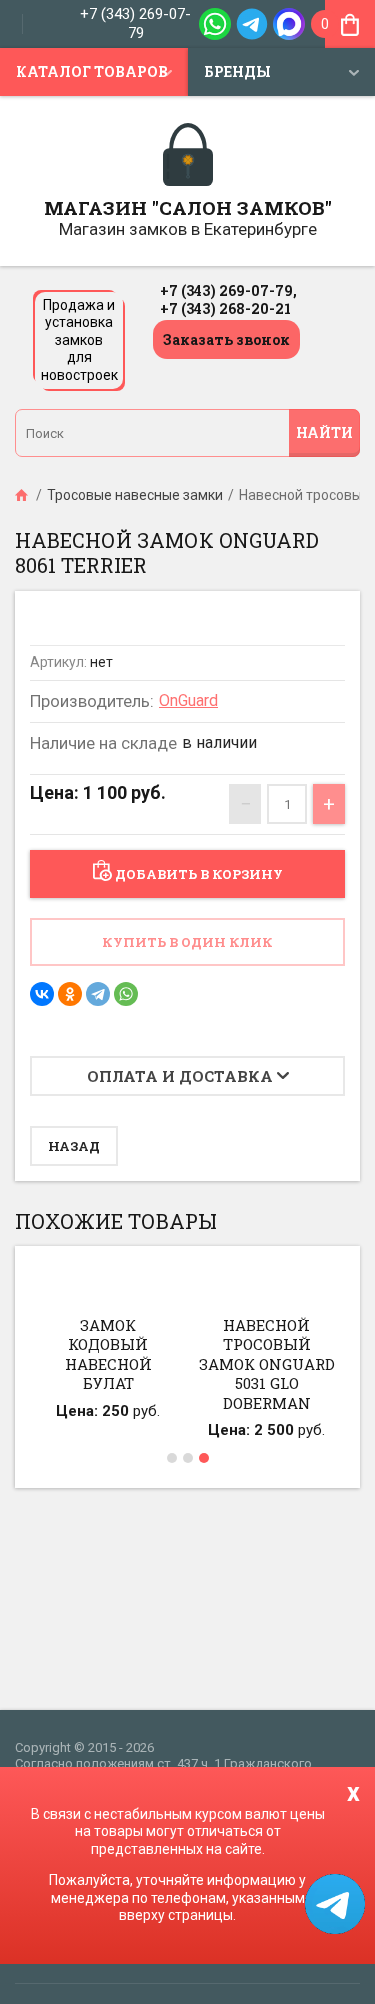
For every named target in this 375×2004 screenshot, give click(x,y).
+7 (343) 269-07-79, (228, 290)
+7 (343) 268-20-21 (225, 308)
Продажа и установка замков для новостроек (79, 340)
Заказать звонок (226, 339)
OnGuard (188, 700)
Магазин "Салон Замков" (188, 207)
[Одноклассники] (70, 994)
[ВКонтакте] (42, 994)
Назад (74, 1146)
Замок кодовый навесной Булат (108, 1354)
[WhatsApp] (126, 994)
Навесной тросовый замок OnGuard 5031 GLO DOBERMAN (267, 1364)
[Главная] (23, 495)
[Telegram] (98, 994)
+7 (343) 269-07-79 (135, 23)
